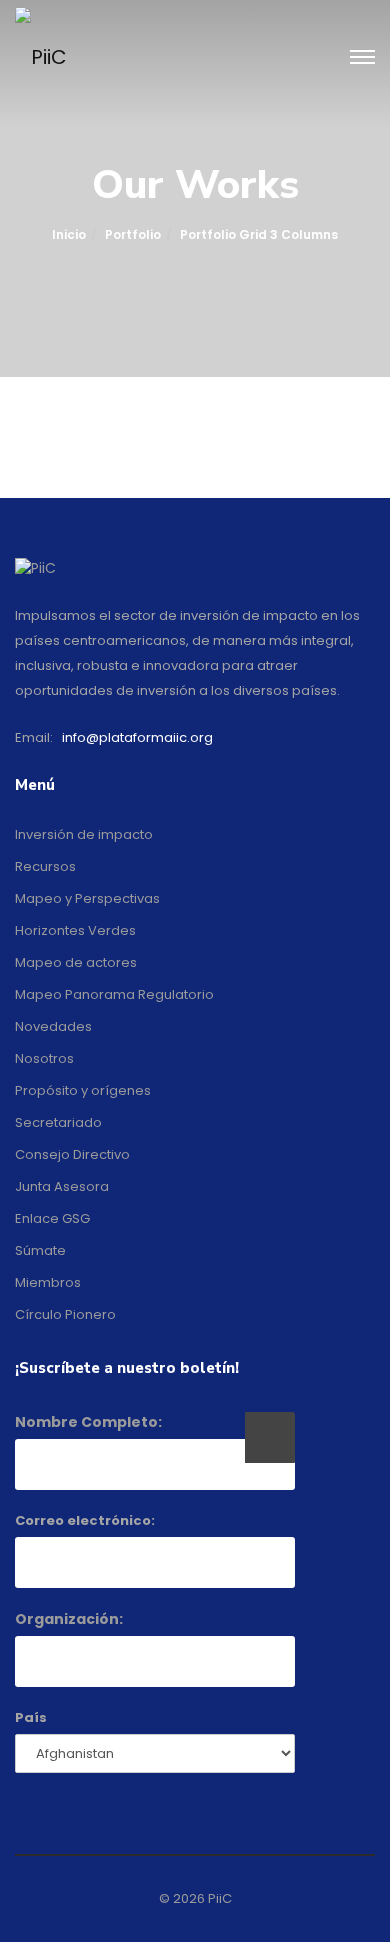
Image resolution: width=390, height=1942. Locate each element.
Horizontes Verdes (75, 930)
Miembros (48, 1282)
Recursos (45, 866)
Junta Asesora (62, 1186)
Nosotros (44, 1058)
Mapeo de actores (76, 962)
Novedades (53, 1026)
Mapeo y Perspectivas (87, 898)
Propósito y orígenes (83, 1090)
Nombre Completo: (88, 1422)
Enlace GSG (52, 1218)
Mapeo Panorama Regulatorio (114, 994)
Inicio (69, 234)
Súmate (40, 1250)
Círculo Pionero (65, 1314)
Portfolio (133, 234)
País (31, 1717)
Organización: (69, 1619)
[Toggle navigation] (362, 58)
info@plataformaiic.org (137, 737)
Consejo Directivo (72, 1154)
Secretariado (58, 1122)
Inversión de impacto (84, 834)
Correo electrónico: (85, 1520)
